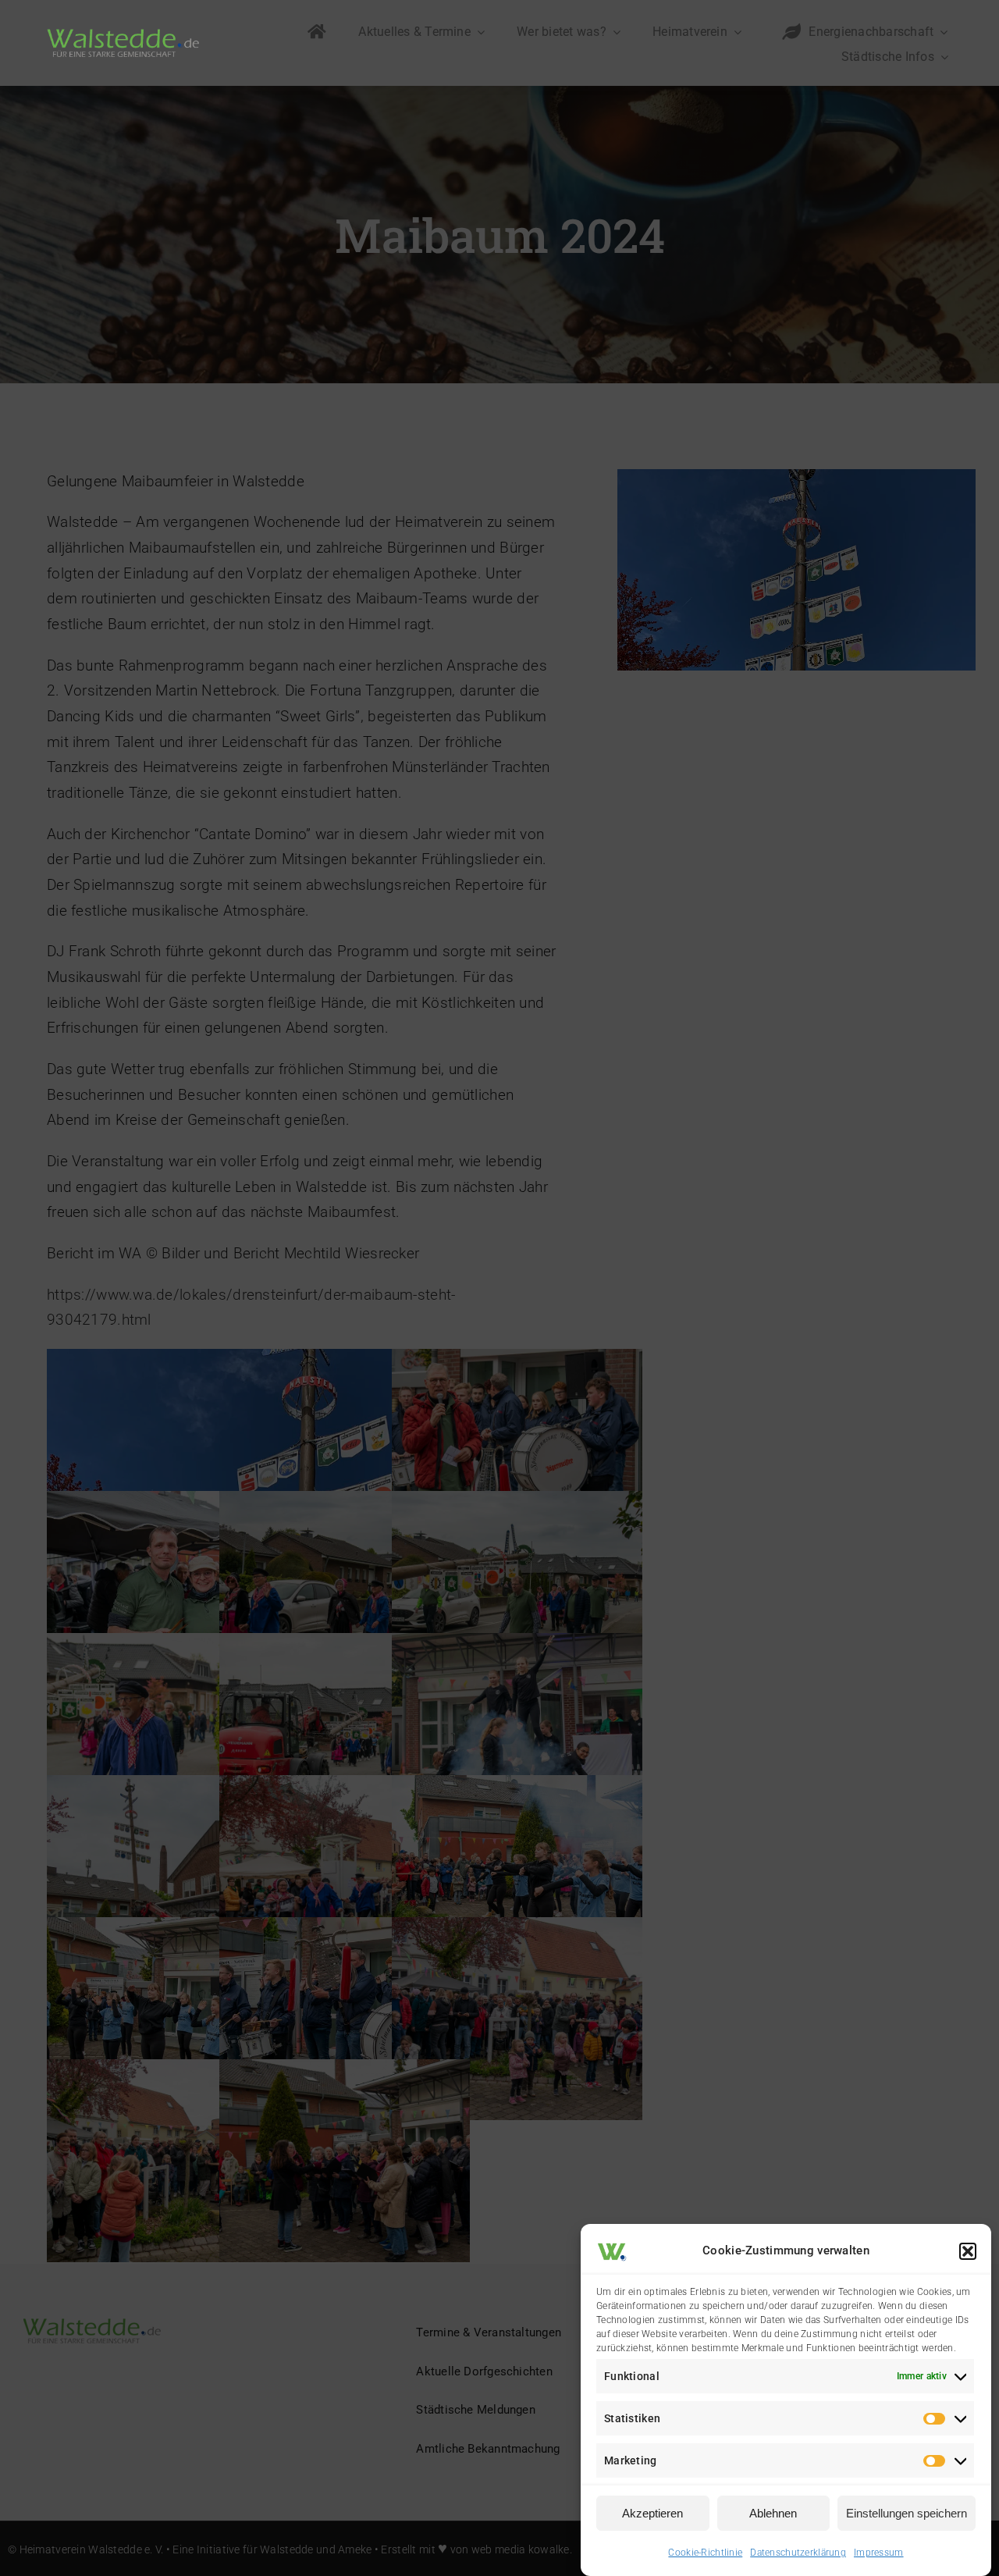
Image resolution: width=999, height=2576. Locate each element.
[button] (968, 2251)
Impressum (879, 2553)
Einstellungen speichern (907, 2513)
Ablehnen (773, 2513)
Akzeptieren (652, 2513)
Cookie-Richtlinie (705, 2553)
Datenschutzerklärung (798, 2553)
